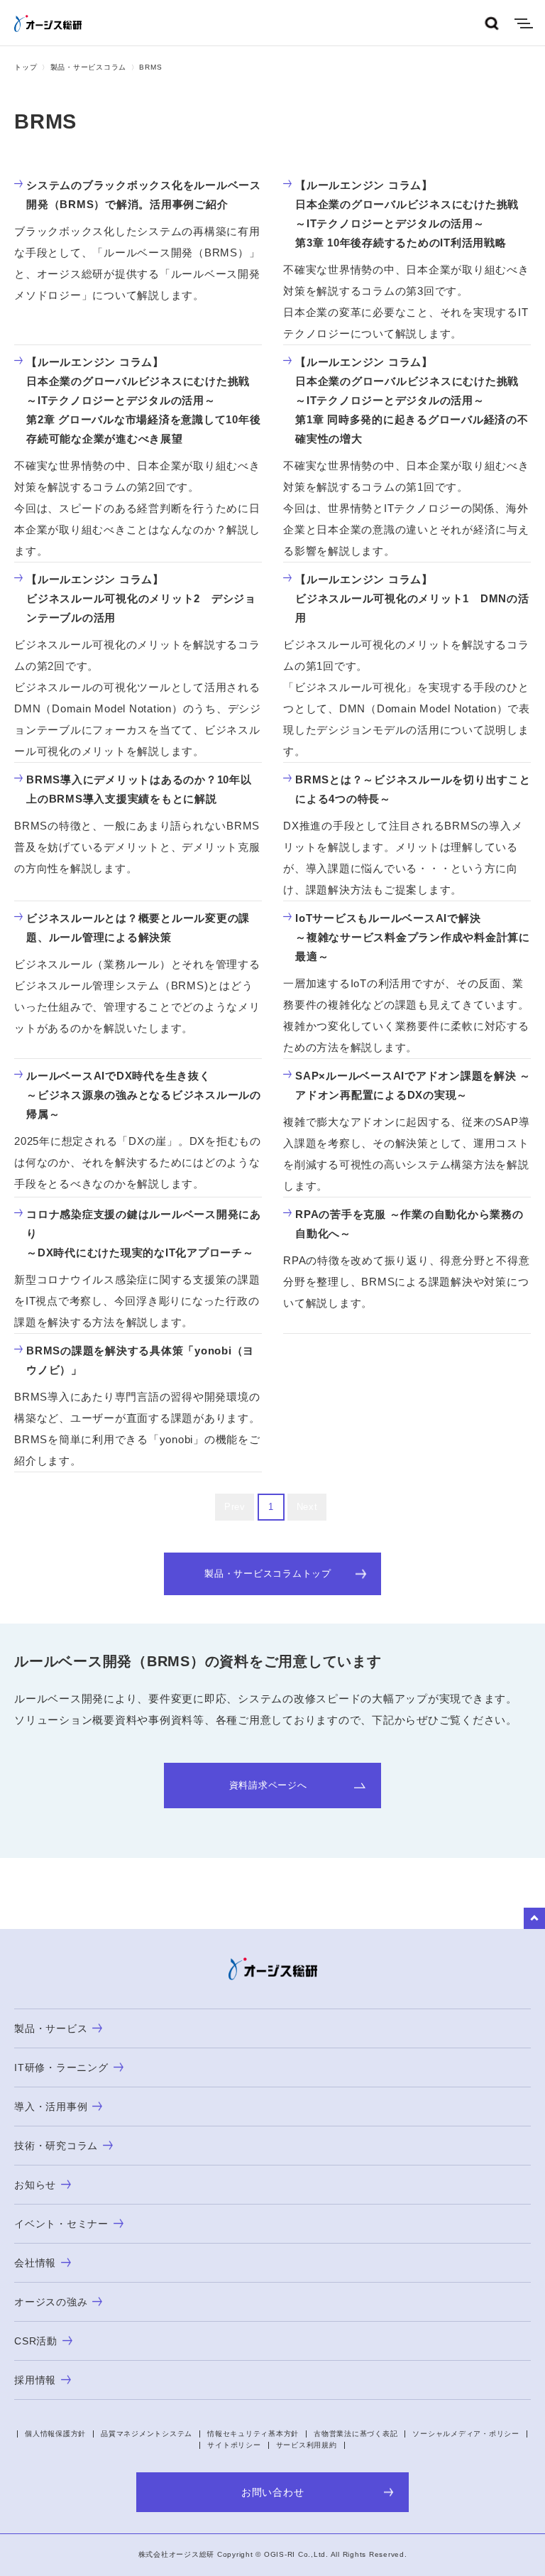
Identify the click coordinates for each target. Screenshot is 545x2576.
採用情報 (35, 2380)
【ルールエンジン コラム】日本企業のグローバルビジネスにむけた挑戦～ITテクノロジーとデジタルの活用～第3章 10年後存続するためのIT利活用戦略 (407, 214)
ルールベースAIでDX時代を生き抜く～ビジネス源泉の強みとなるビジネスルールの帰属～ (144, 1095)
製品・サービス (51, 2028)
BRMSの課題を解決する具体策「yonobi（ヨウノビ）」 (140, 1360)
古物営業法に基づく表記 (356, 2434)
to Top (534, 1918)
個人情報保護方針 (55, 2434)
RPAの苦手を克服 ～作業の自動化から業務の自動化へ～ (409, 1224)
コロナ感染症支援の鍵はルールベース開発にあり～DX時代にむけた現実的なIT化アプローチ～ (144, 1233)
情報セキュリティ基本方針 (253, 2434)
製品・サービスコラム (89, 67)
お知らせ (35, 2185)
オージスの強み (51, 2302)
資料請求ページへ (268, 1785)
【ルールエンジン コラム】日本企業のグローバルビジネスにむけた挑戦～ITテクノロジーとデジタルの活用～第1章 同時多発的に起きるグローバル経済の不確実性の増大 (412, 400)
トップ (26, 67)
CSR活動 (36, 2341)
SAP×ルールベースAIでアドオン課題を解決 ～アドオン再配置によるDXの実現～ (413, 1085)
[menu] (524, 23)
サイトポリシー (234, 2445)
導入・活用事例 (51, 2107)
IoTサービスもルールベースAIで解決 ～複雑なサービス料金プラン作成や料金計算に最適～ (413, 937)
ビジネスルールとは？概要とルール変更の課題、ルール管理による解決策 (138, 928)
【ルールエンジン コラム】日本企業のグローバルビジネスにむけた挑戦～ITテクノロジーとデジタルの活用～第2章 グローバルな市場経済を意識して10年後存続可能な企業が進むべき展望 (143, 400)
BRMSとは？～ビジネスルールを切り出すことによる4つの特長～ (413, 789)
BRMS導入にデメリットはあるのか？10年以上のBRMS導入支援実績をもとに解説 (139, 789)
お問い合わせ (273, 2492)
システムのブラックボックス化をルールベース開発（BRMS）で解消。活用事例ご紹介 (144, 195)
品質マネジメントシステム (147, 2434)
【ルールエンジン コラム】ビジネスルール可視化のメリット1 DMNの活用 (412, 598)
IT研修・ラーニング (61, 2067)
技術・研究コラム (56, 2146)
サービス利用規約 (307, 2445)
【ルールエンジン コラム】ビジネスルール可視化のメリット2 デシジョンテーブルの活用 (141, 598)
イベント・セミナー (61, 2224)
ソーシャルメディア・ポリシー (466, 2434)
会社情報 (35, 2263)
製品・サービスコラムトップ (268, 1574)
